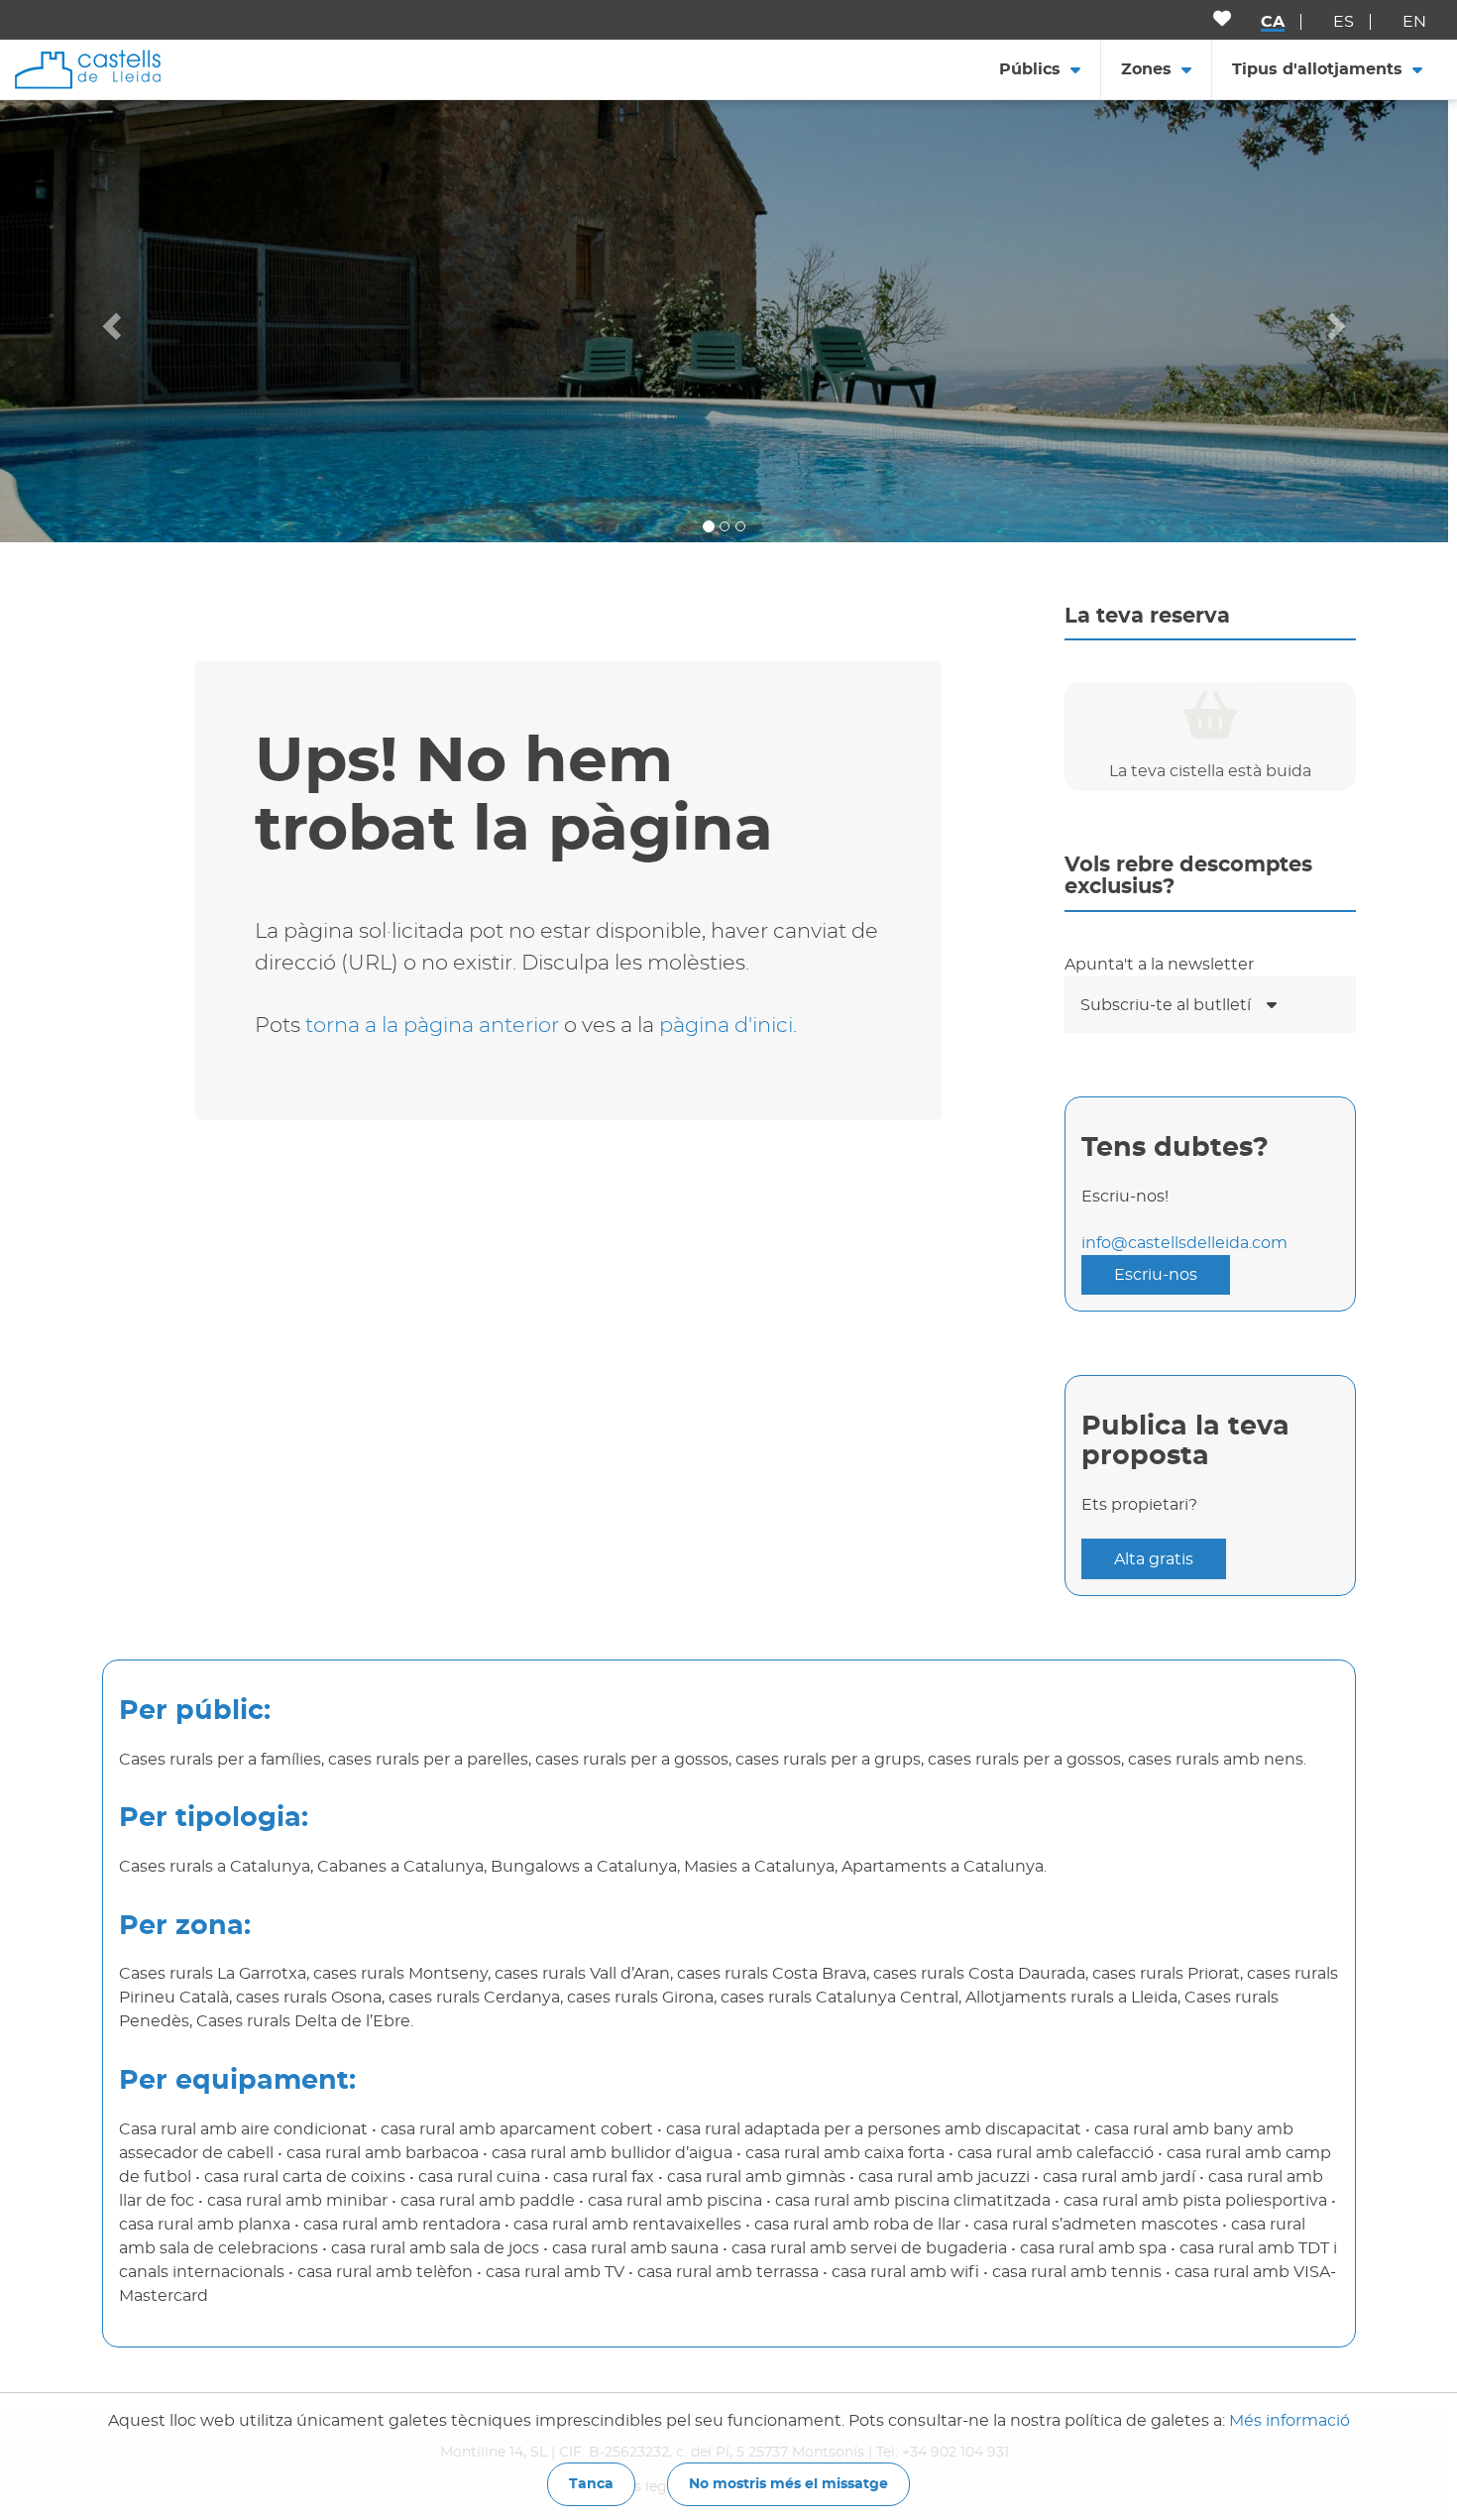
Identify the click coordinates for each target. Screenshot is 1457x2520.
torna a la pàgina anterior (432, 1026)
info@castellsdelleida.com (1184, 1243)
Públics (1030, 69)
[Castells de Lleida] (88, 68)
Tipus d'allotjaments (1317, 69)
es (1344, 22)
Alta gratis (1154, 1559)
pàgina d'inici (726, 1026)
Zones (1146, 69)
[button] (109, 321)
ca (1273, 22)
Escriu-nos (1156, 1275)
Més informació (1289, 2421)
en (1414, 22)
